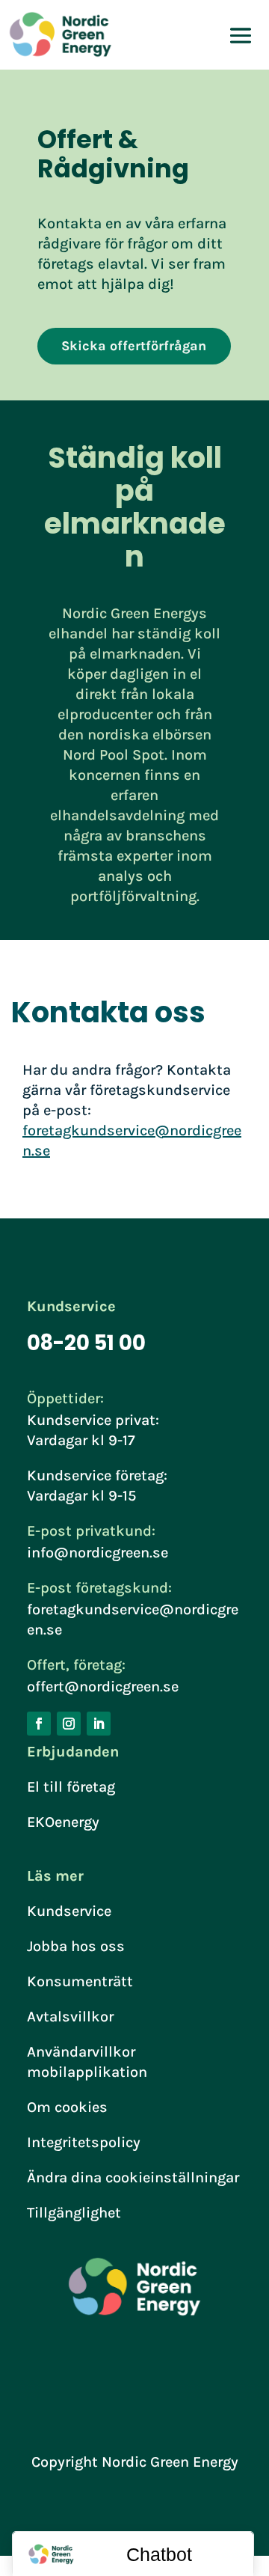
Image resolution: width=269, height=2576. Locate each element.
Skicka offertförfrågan (134, 346)
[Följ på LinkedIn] (99, 1724)
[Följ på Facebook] (39, 1724)
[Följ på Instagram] (69, 1724)
